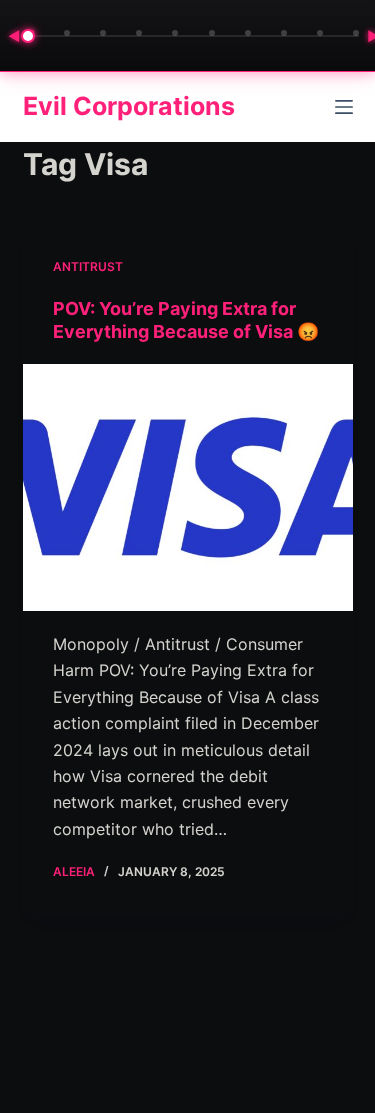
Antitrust (88, 266)
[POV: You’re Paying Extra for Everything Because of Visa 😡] (188, 488)
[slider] (193, 36)
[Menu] (344, 107)
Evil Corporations (129, 106)
